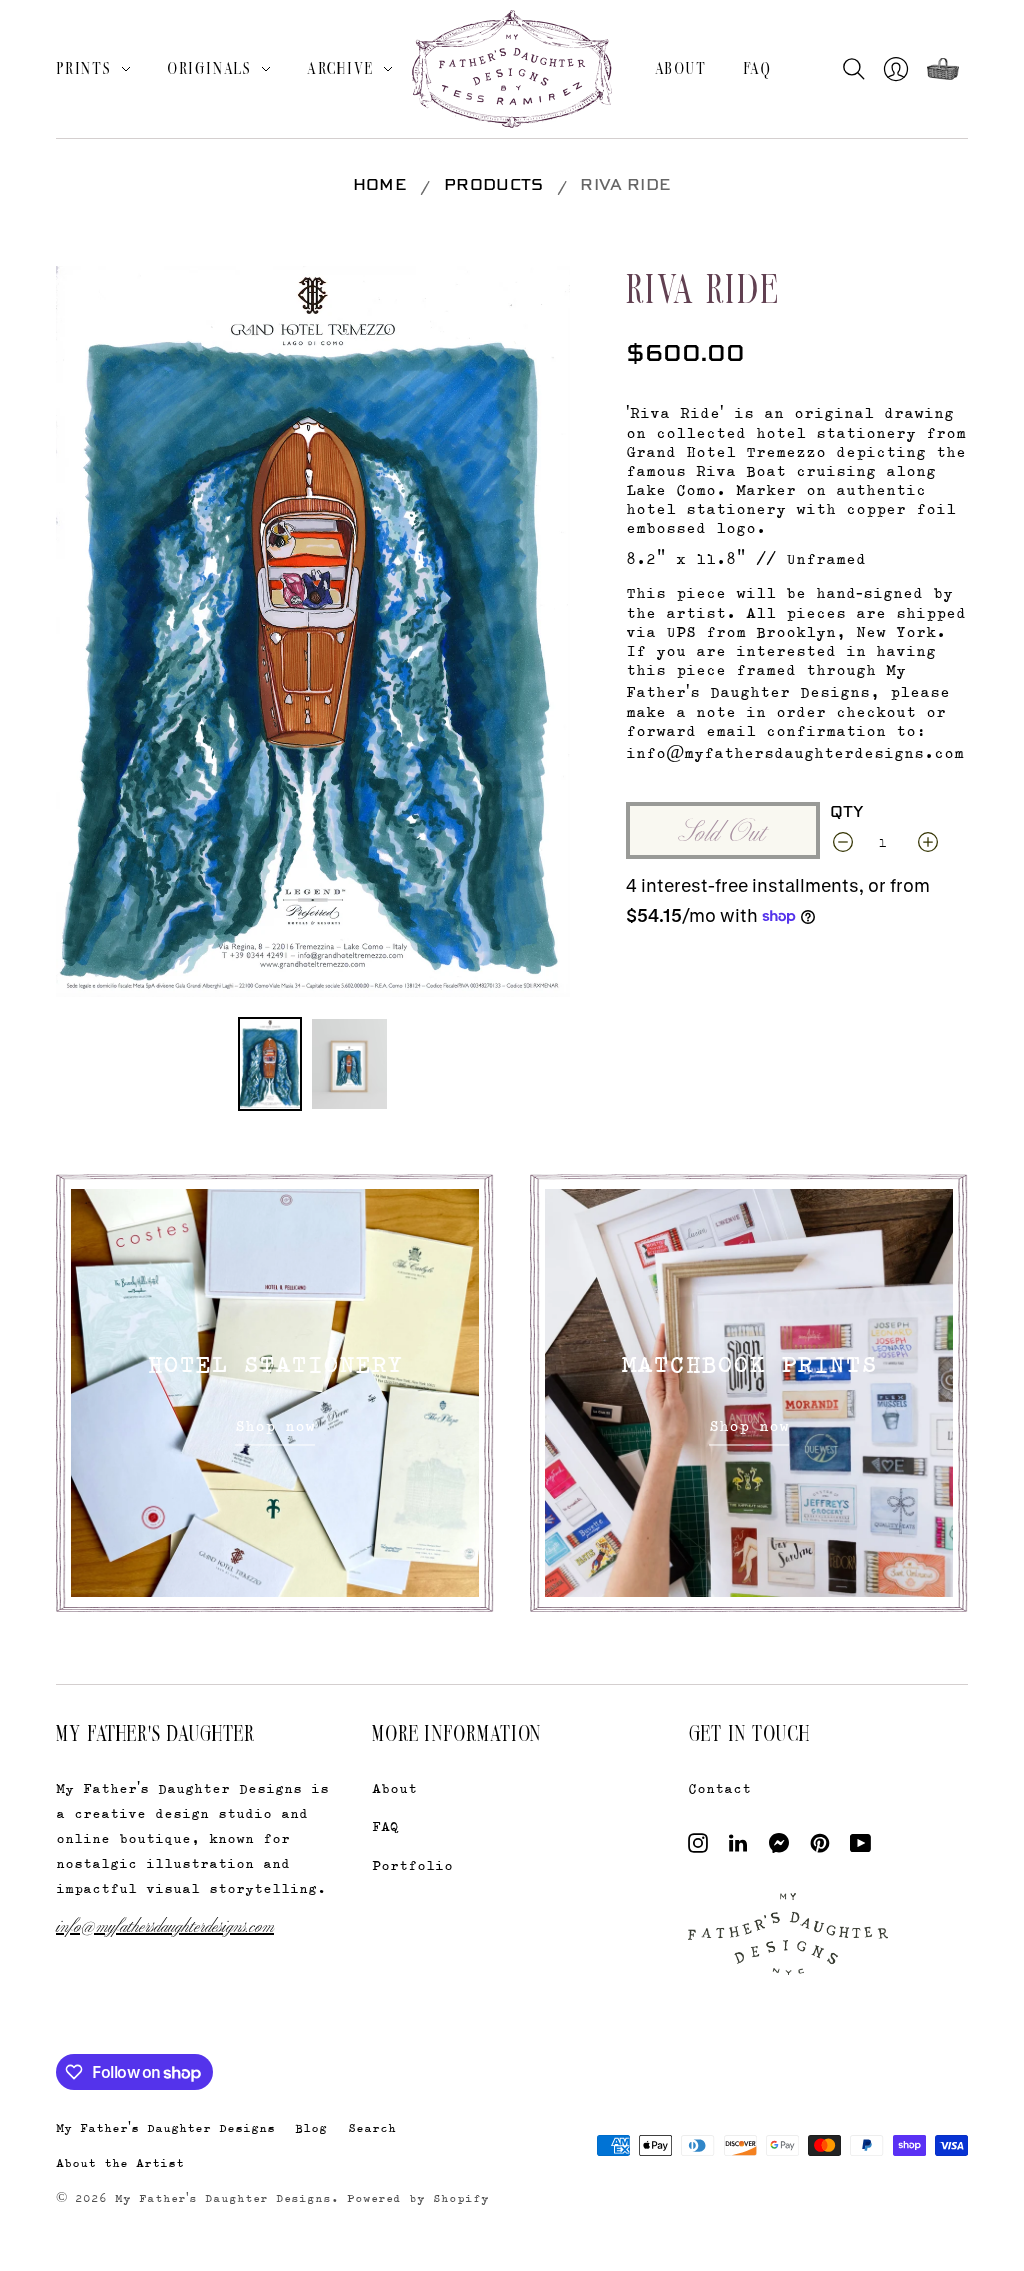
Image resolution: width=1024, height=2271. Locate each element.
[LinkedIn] (738, 1847)
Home (380, 186)
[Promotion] (275, 1393)
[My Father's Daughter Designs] (512, 71)
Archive (340, 68)
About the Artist (120, 2162)
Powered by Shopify (418, 2198)
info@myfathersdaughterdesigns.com (165, 1924)
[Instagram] (698, 1847)
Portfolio (412, 1864)
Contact (719, 1787)
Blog (311, 2127)
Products (494, 186)
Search (372, 2127)
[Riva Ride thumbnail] (270, 1064)
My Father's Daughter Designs (165, 2127)
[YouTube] (860, 1847)
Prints (84, 68)
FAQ (757, 68)
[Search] (858, 69)
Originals (209, 68)
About (681, 68)
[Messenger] (779, 1847)
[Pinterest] (820, 1847)
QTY (847, 813)
